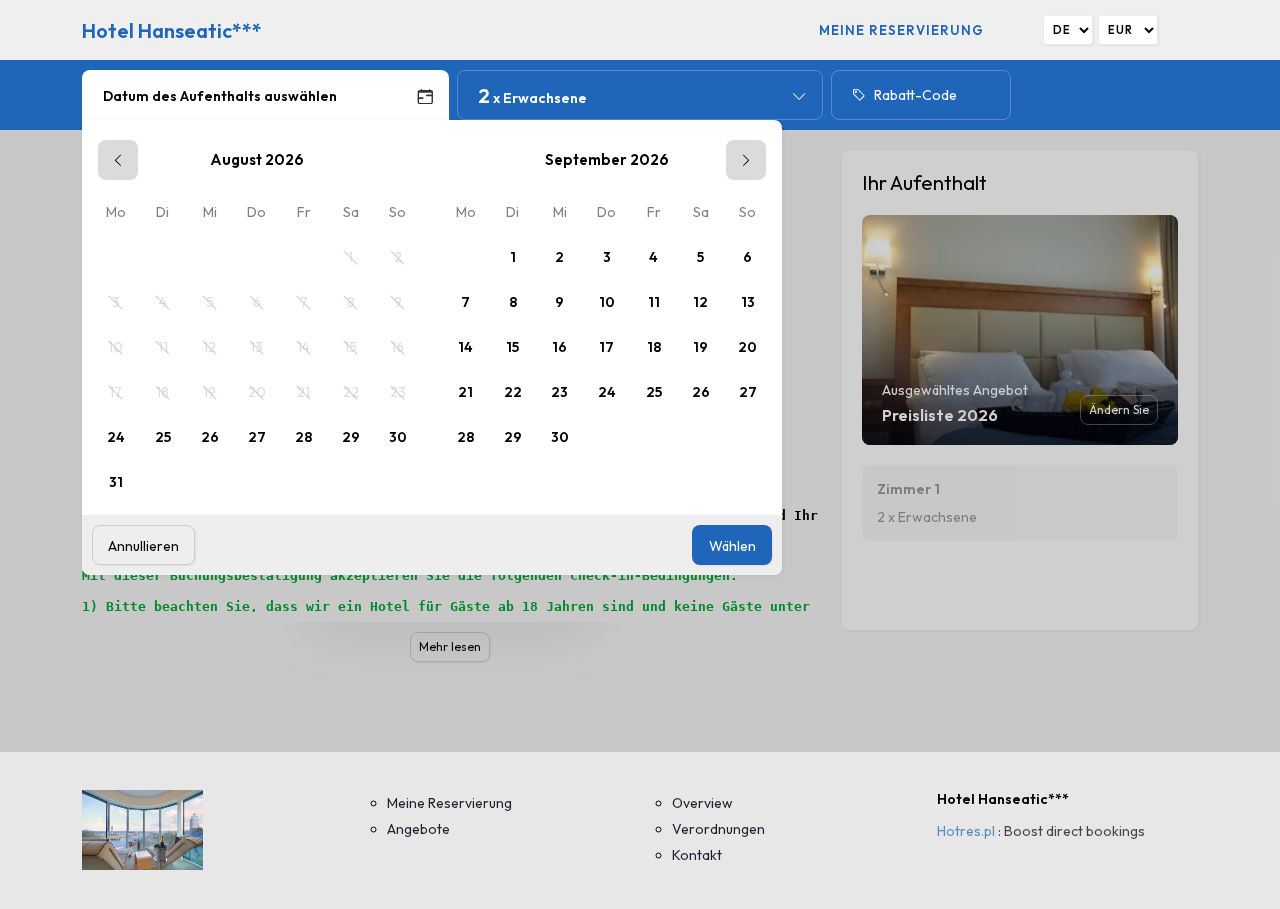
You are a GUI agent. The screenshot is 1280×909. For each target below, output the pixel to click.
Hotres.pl (966, 831)
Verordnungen (718, 829)
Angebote (418, 829)
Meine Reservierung (901, 30)
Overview (702, 803)
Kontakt (697, 855)
